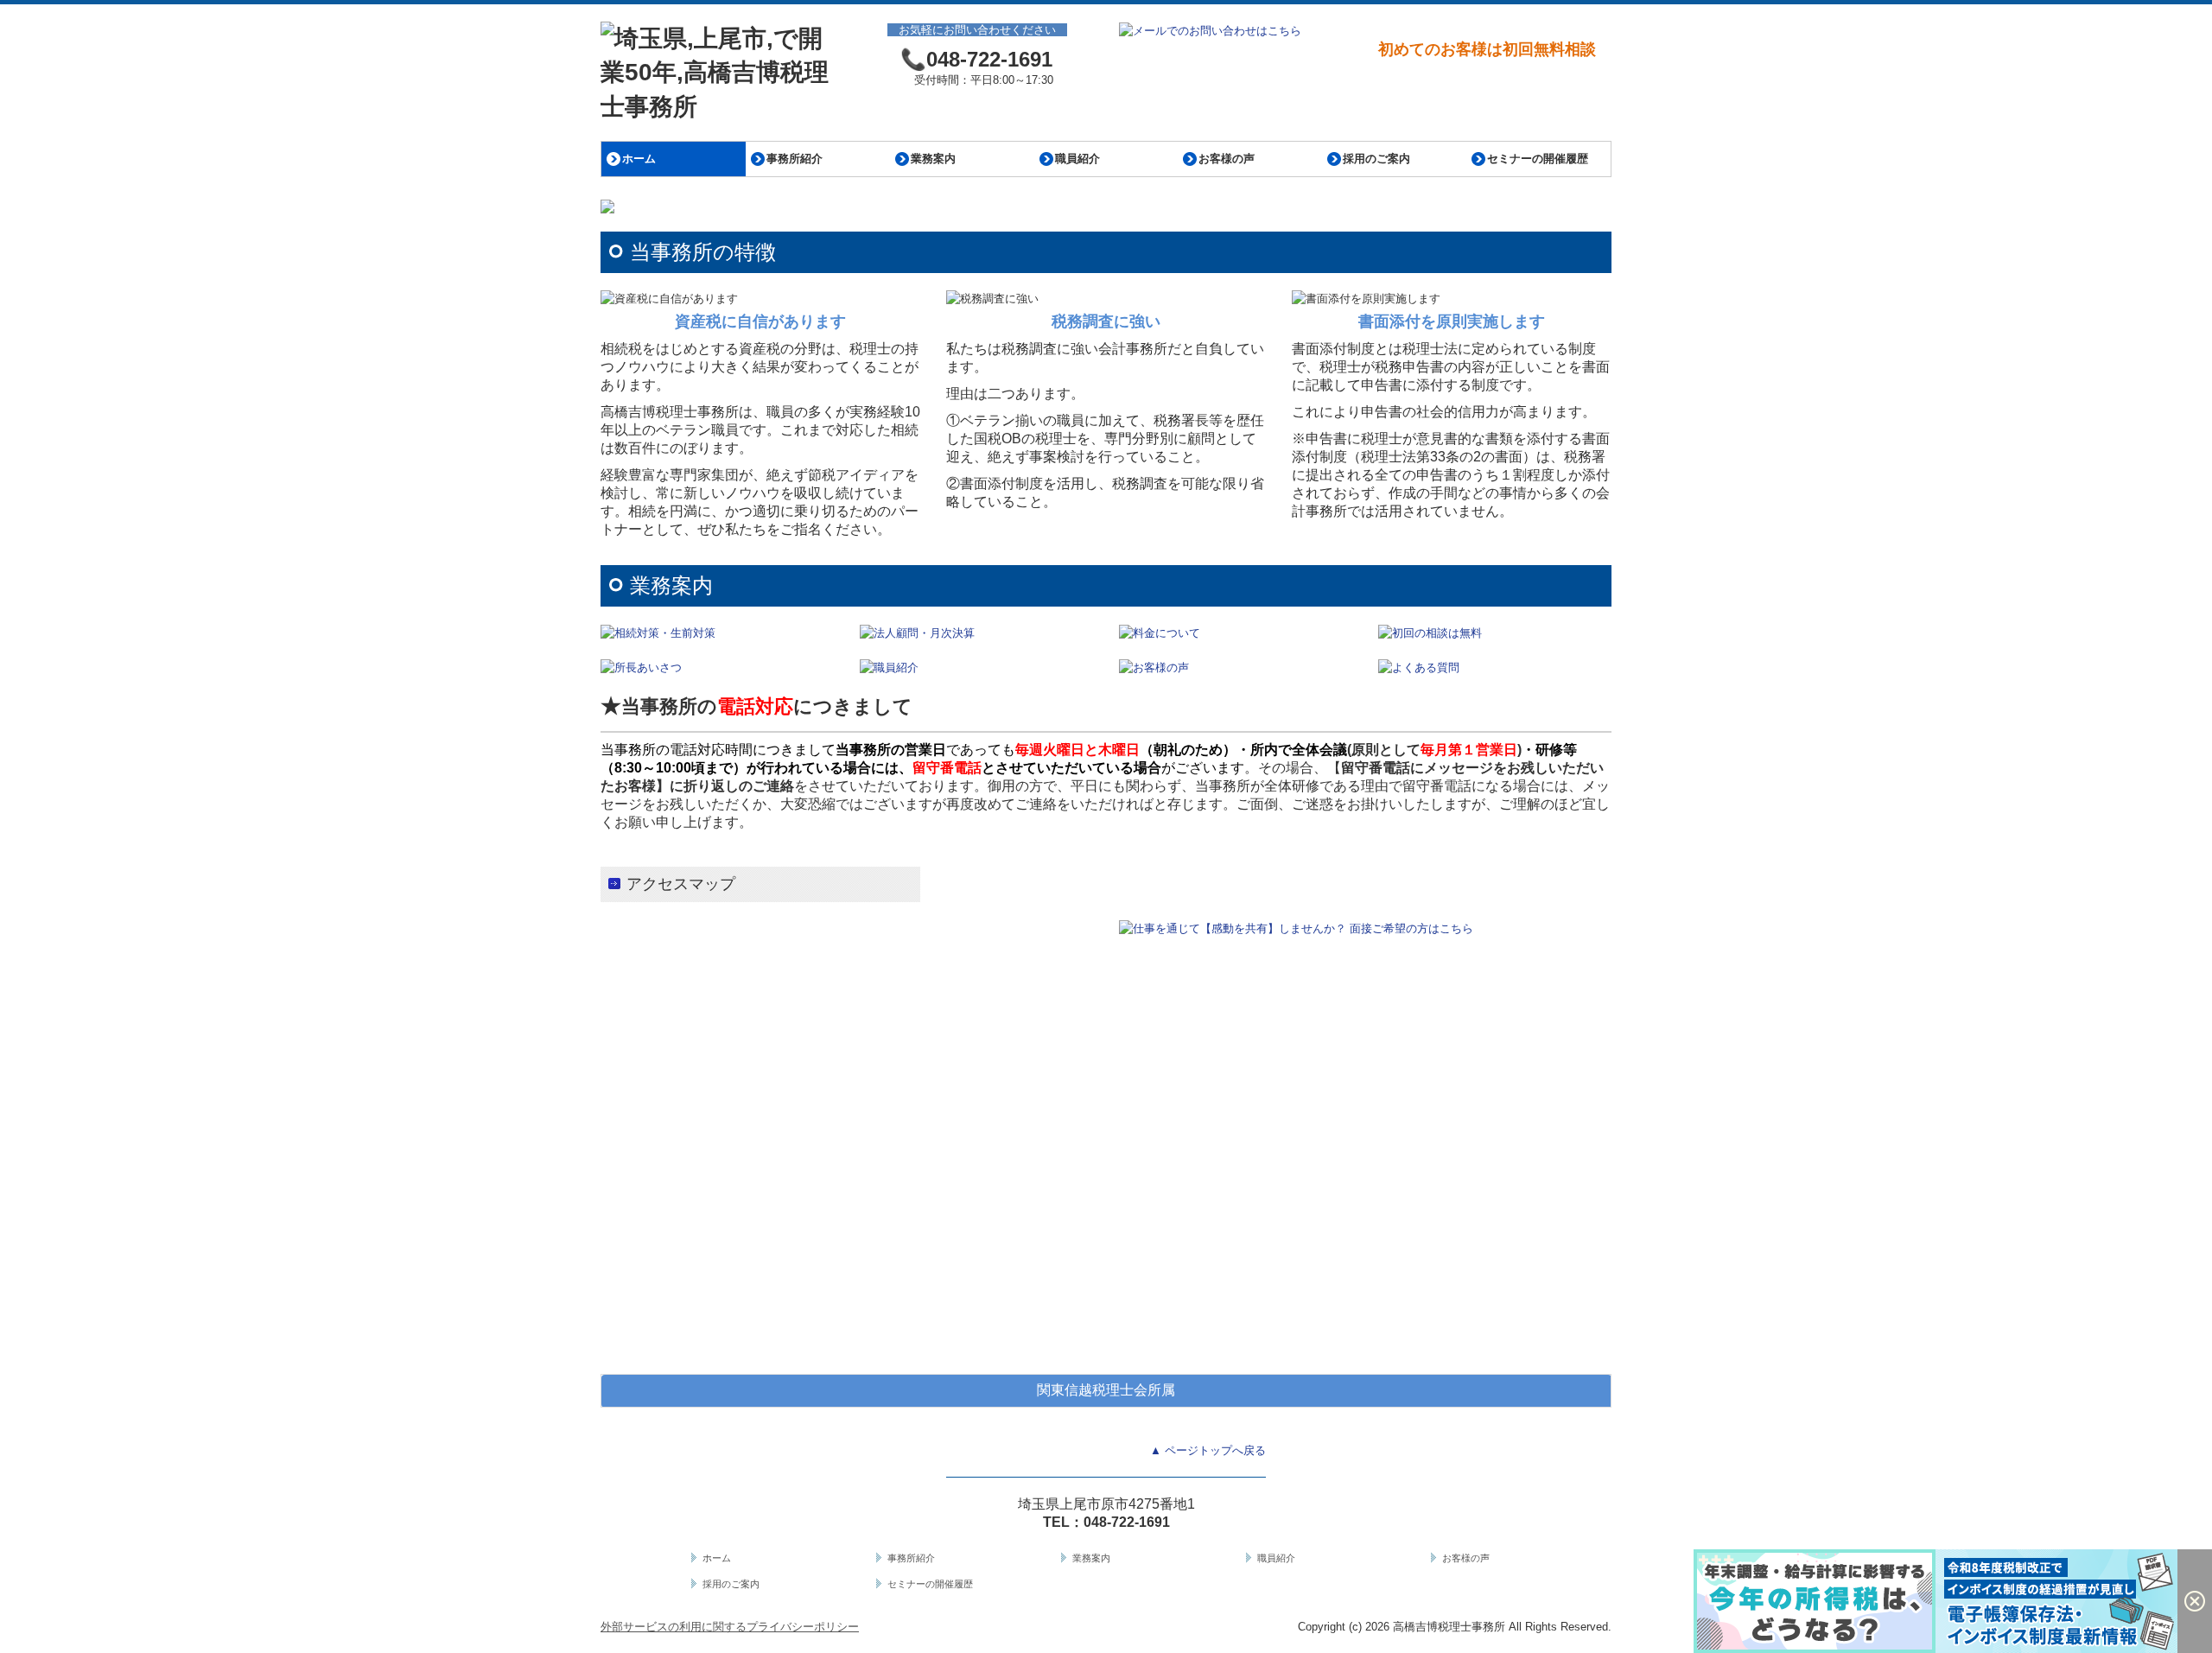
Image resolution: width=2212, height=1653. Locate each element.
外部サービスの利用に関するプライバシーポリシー (730, 1627)
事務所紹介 (795, 159)
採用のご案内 (1376, 159)
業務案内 (933, 159)
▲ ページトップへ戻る (1208, 1450)
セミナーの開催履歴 (1538, 159)
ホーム (639, 159)
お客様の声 (1227, 159)
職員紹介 (1077, 159)
